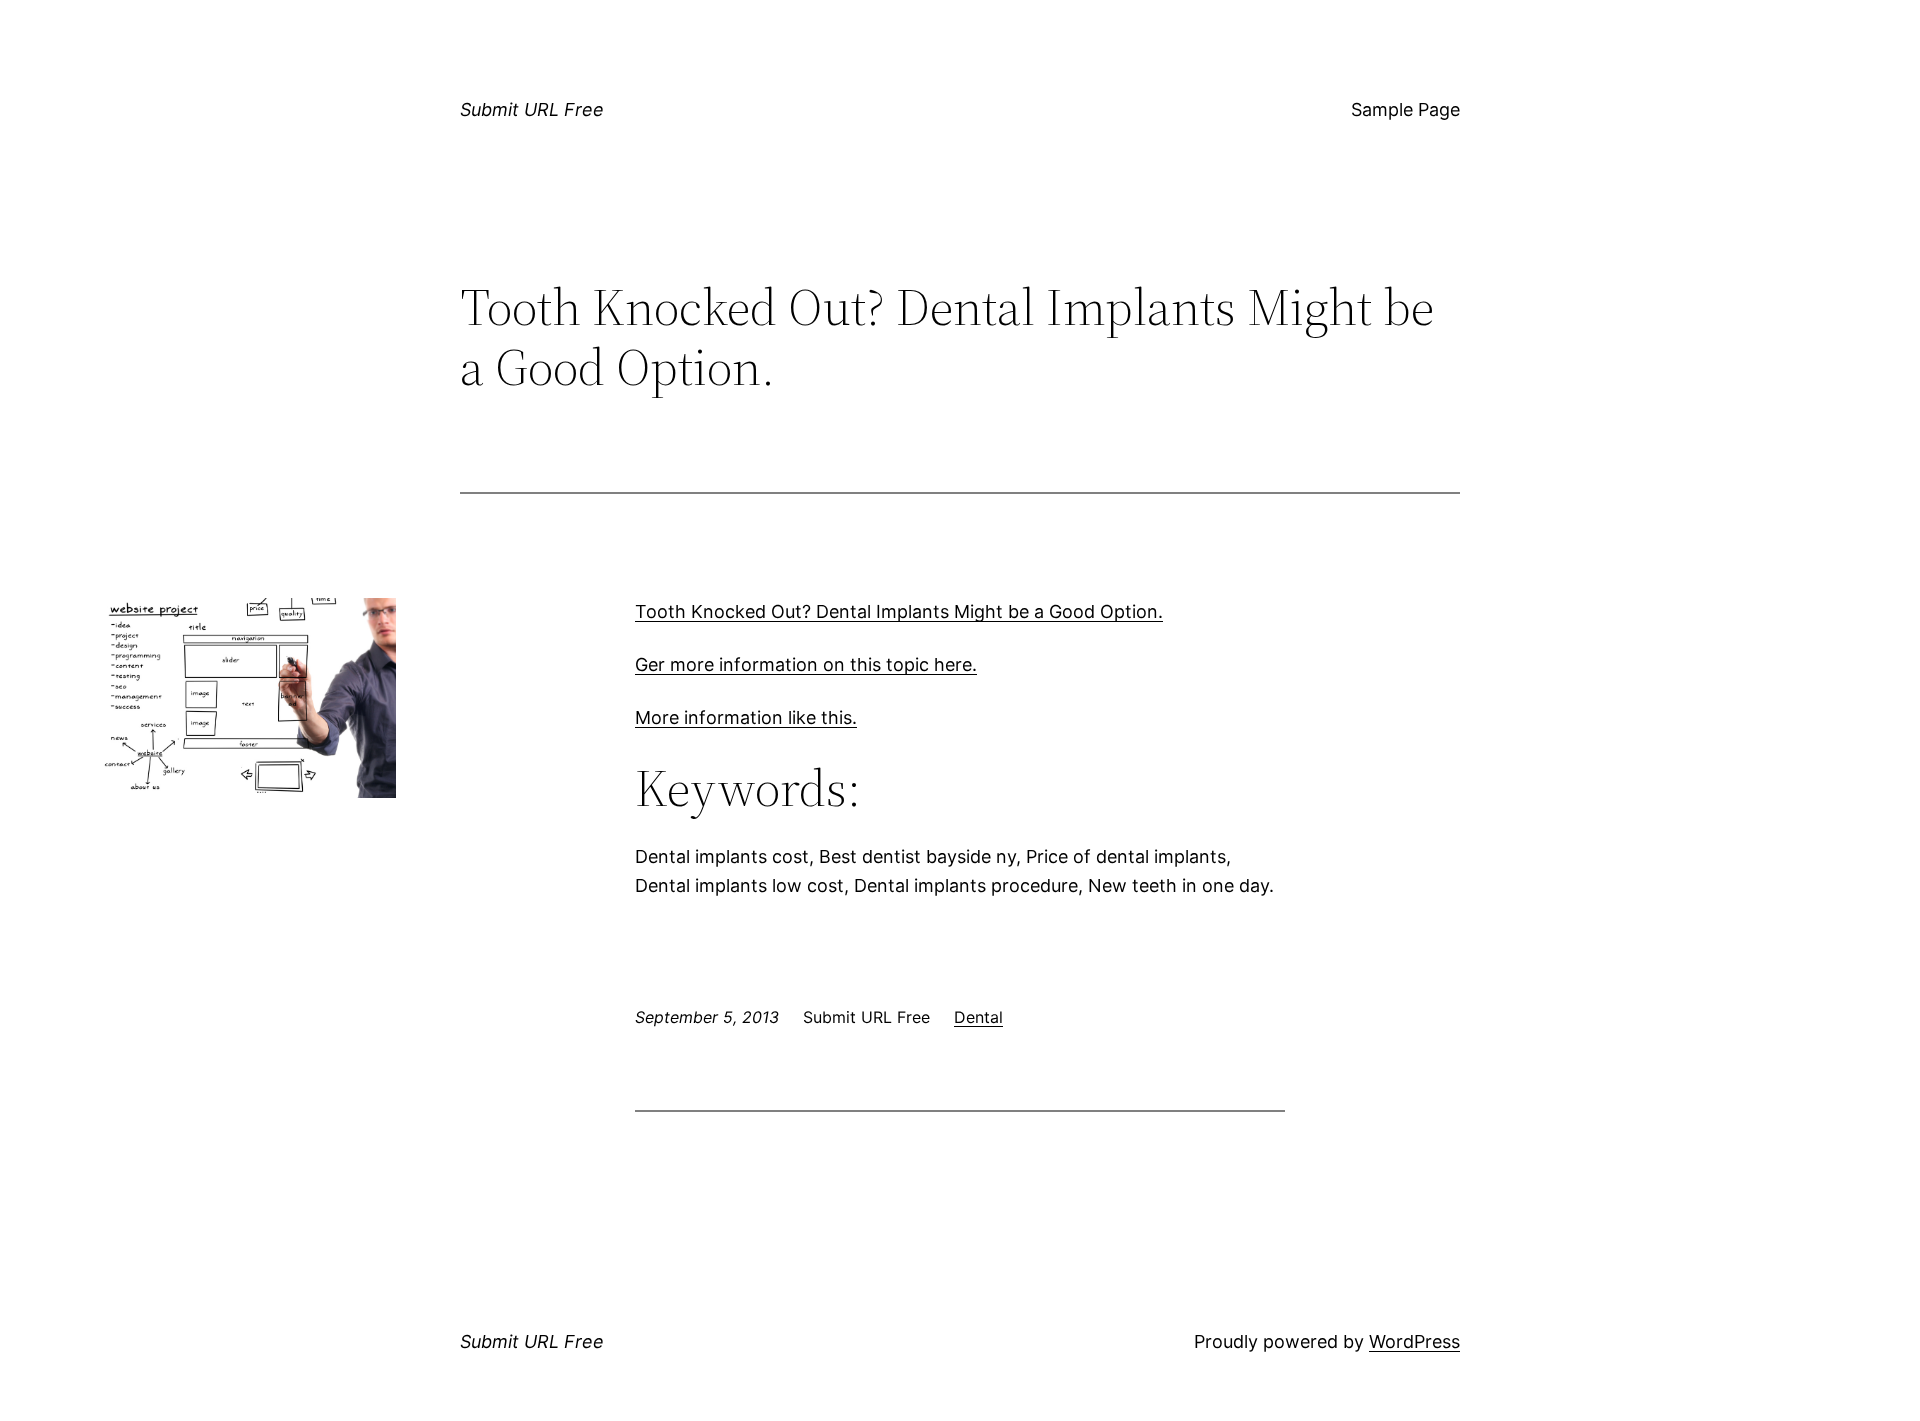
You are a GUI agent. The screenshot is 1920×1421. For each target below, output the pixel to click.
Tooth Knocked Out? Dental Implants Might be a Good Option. (899, 611)
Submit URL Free (532, 109)
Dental (978, 1017)
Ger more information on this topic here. (806, 664)
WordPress (1414, 1341)
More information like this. (746, 717)
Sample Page (1405, 109)
